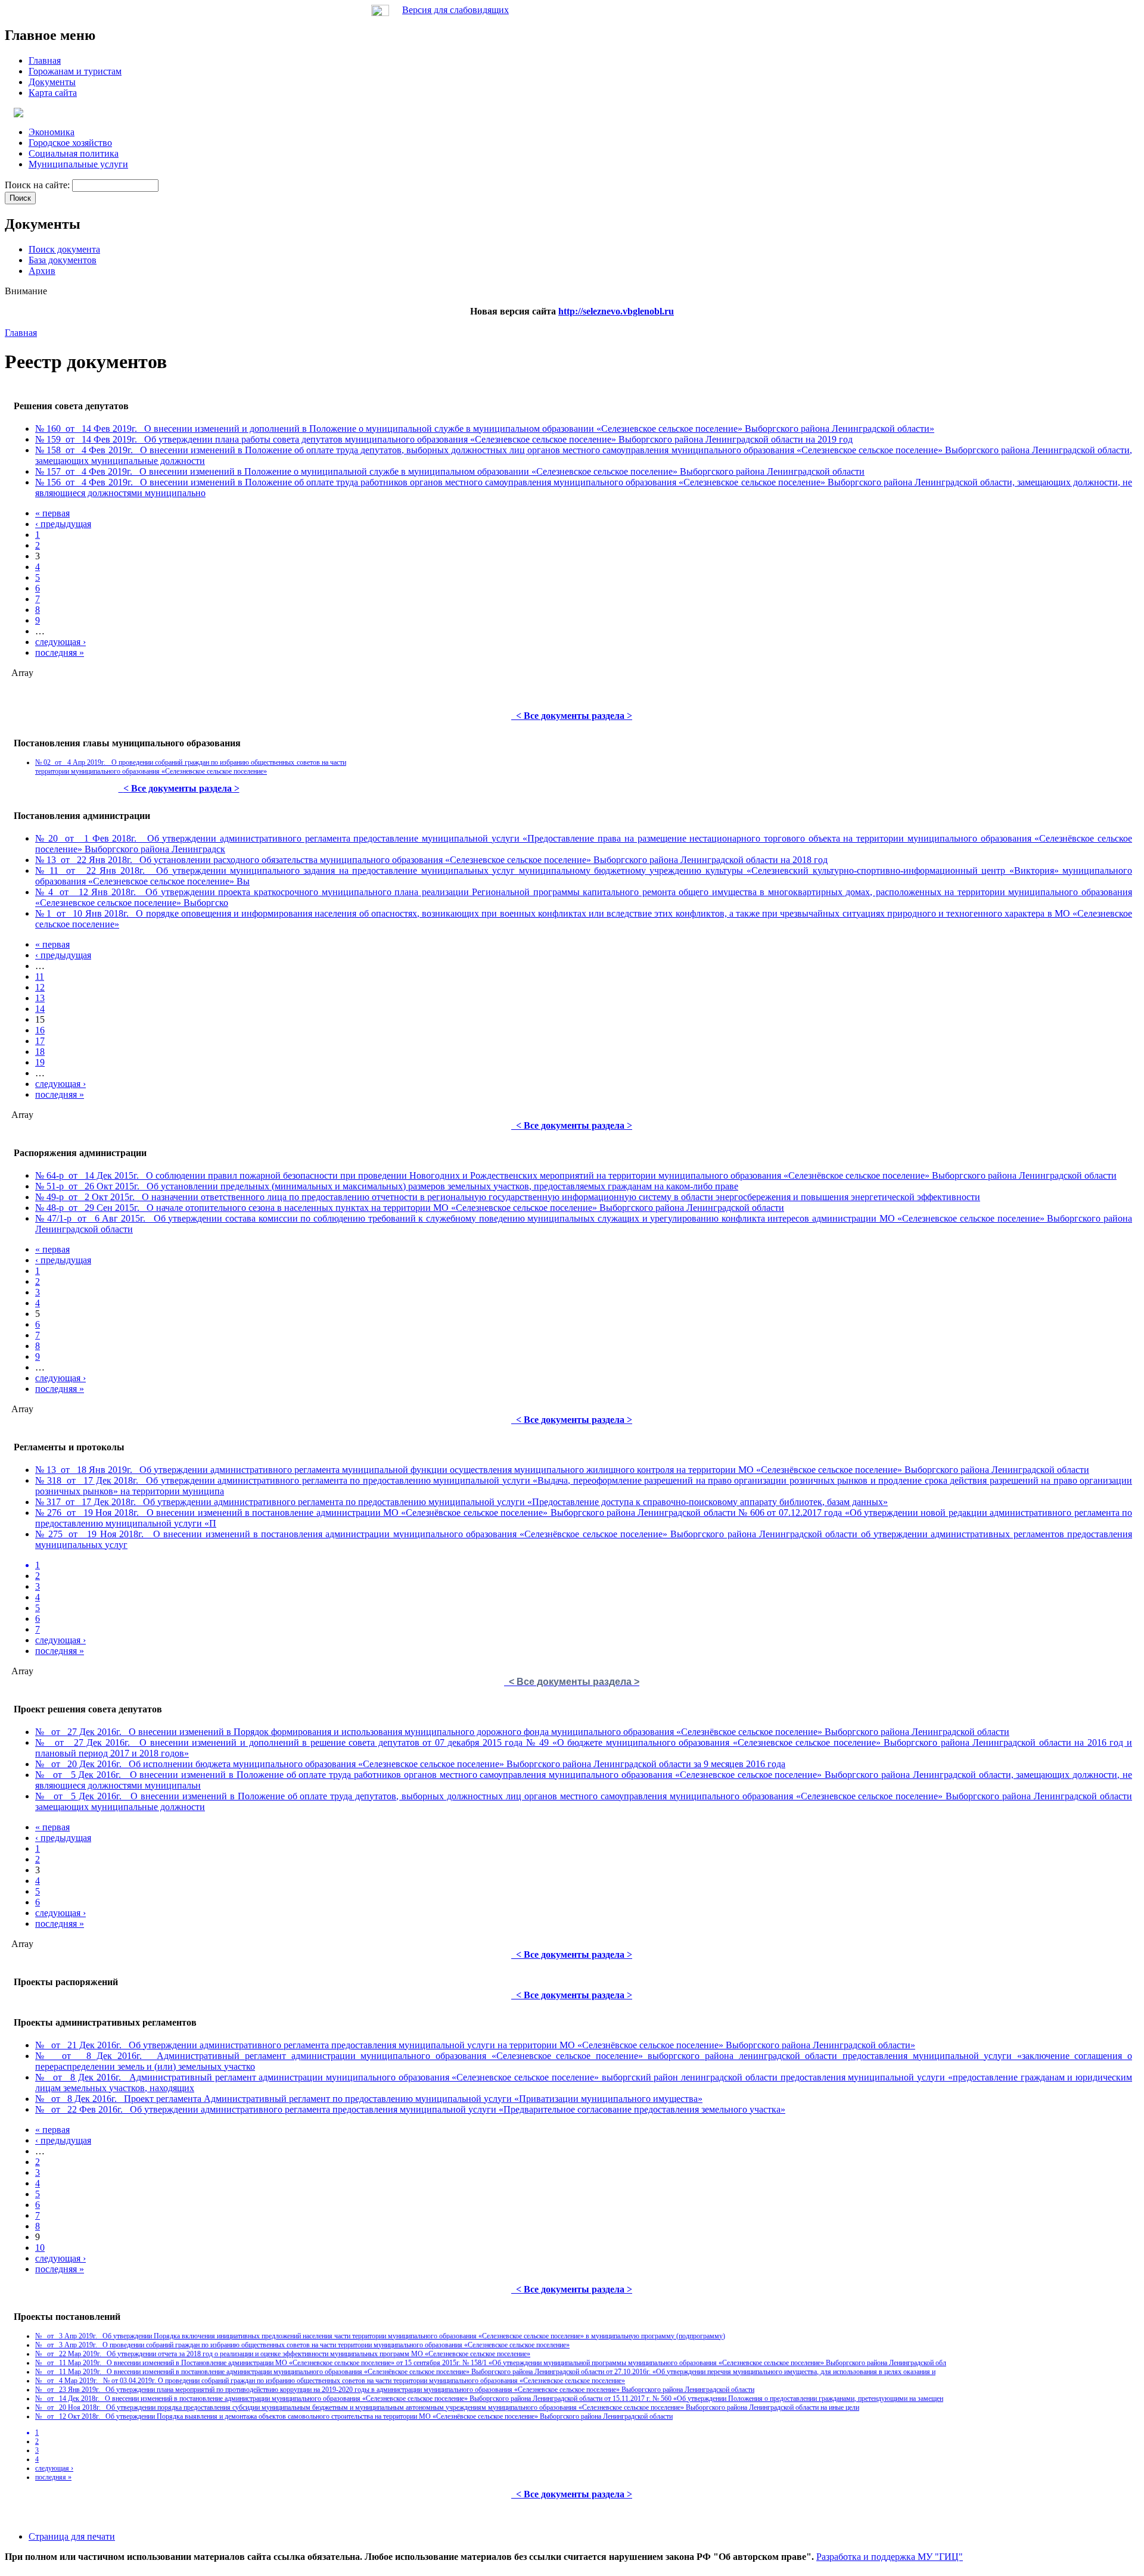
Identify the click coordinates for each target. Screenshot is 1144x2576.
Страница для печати (72, 2536)
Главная (21, 333)
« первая (52, 513)
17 (40, 1041)
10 (40, 2248)
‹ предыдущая (63, 524)
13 (40, 998)
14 (40, 1009)
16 (40, 1030)
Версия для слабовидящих (456, 10)
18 (40, 1052)
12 (40, 987)
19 (40, 1062)
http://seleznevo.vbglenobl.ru (616, 311)
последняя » (60, 652)
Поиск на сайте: (38, 185)
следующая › (60, 642)
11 (40, 976)
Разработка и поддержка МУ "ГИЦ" (890, 2557)
